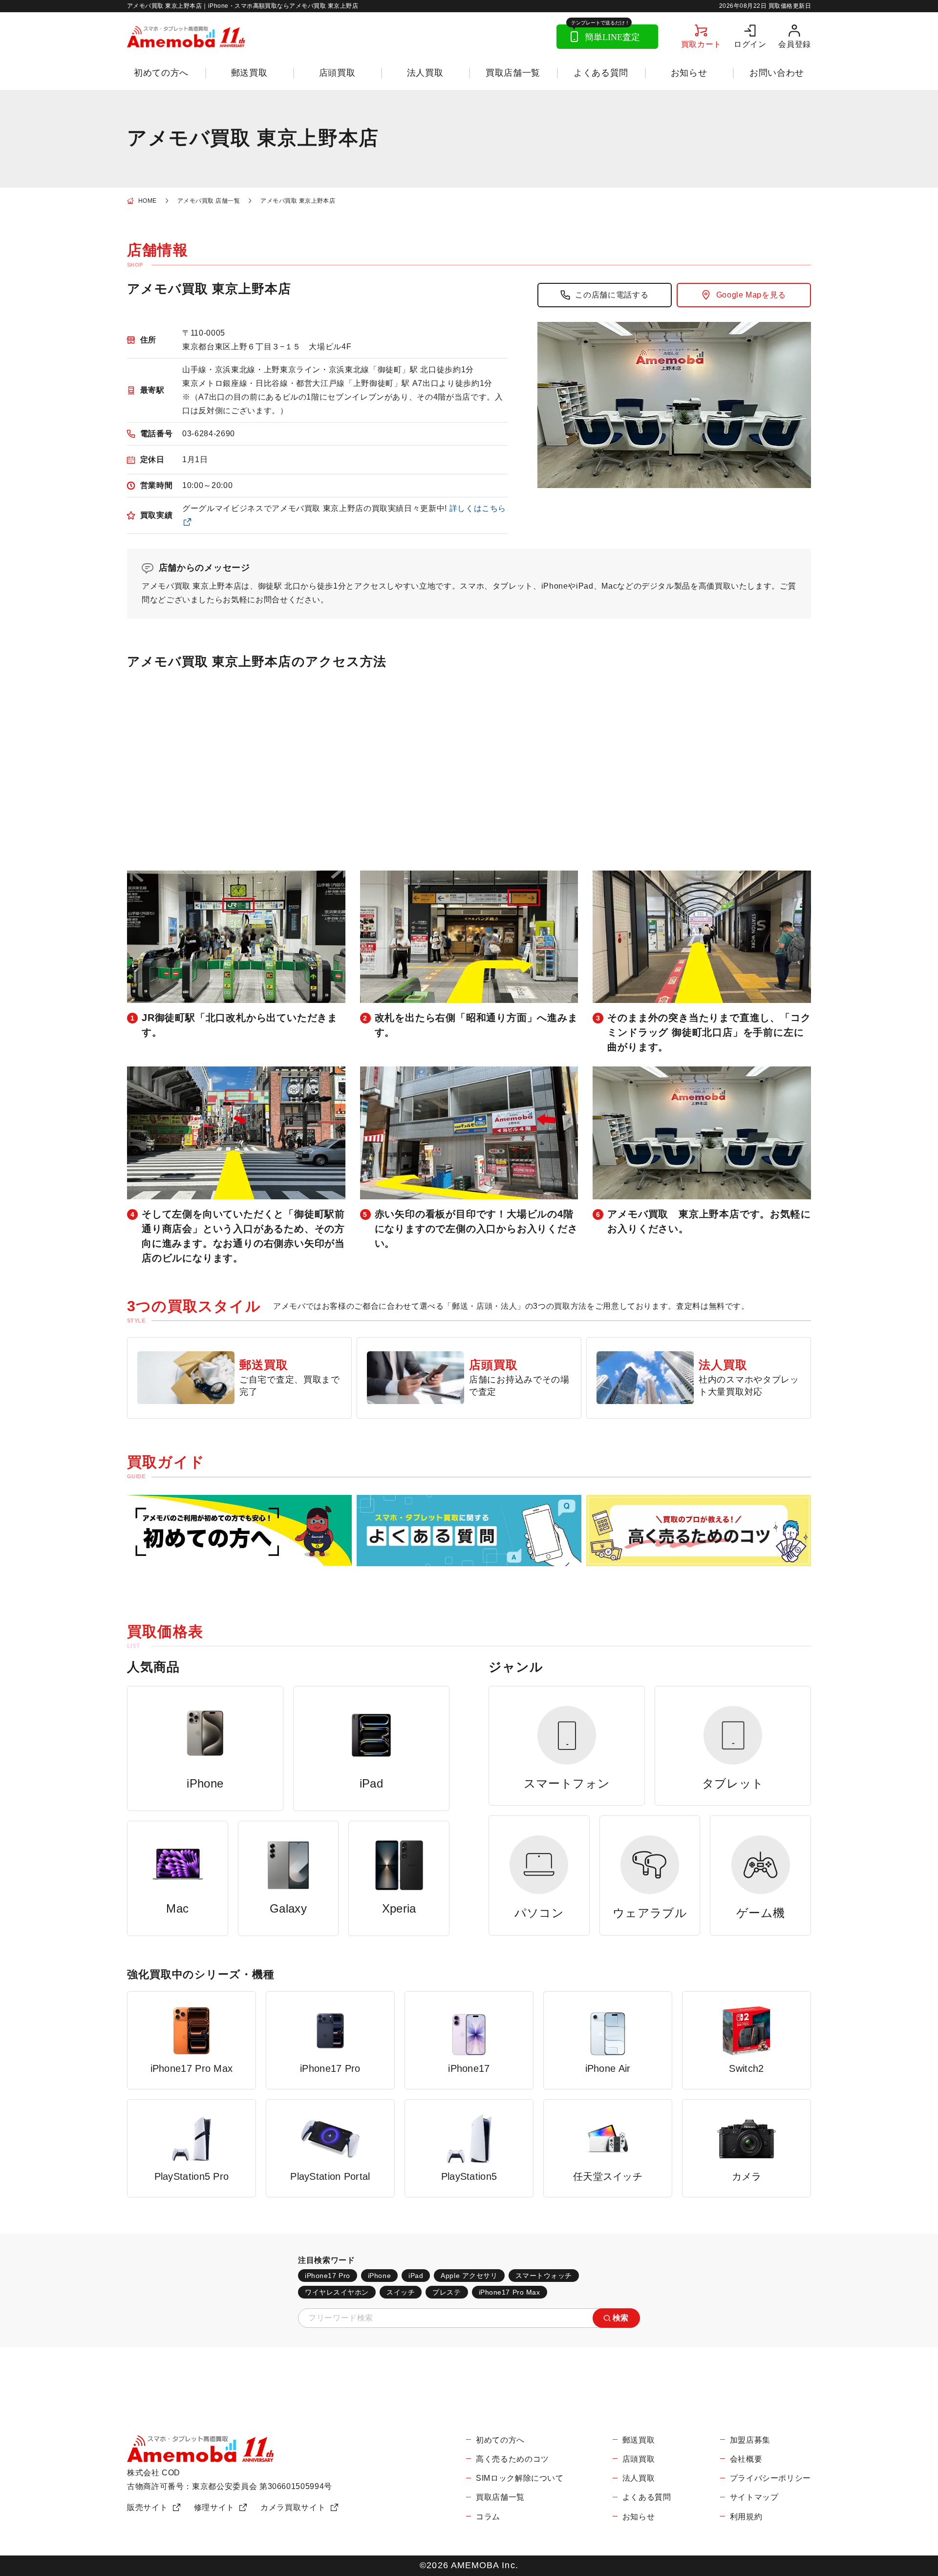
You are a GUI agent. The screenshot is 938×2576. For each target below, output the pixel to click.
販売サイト (147, 2507)
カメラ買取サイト (293, 2507)
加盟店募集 (750, 2440)
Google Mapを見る (751, 295)
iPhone (379, 2276)
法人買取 (425, 73)
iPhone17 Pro (328, 2276)
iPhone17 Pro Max (510, 2292)
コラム (488, 2517)
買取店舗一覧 (513, 73)
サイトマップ (754, 2497)
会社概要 (746, 2459)
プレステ (447, 2292)
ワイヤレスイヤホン (337, 2292)
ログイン (750, 44)
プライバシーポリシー (770, 2478)
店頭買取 (337, 73)
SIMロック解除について (520, 2478)
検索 (621, 2318)
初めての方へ (161, 73)
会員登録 (795, 44)
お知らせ (689, 73)
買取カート (701, 44)
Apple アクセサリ (469, 2276)
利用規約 (746, 2517)
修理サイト (214, 2507)
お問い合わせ (777, 73)
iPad (416, 2276)
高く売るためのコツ (512, 2459)
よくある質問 (601, 73)
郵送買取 (249, 73)
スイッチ (401, 2292)
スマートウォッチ (544, 2276)
